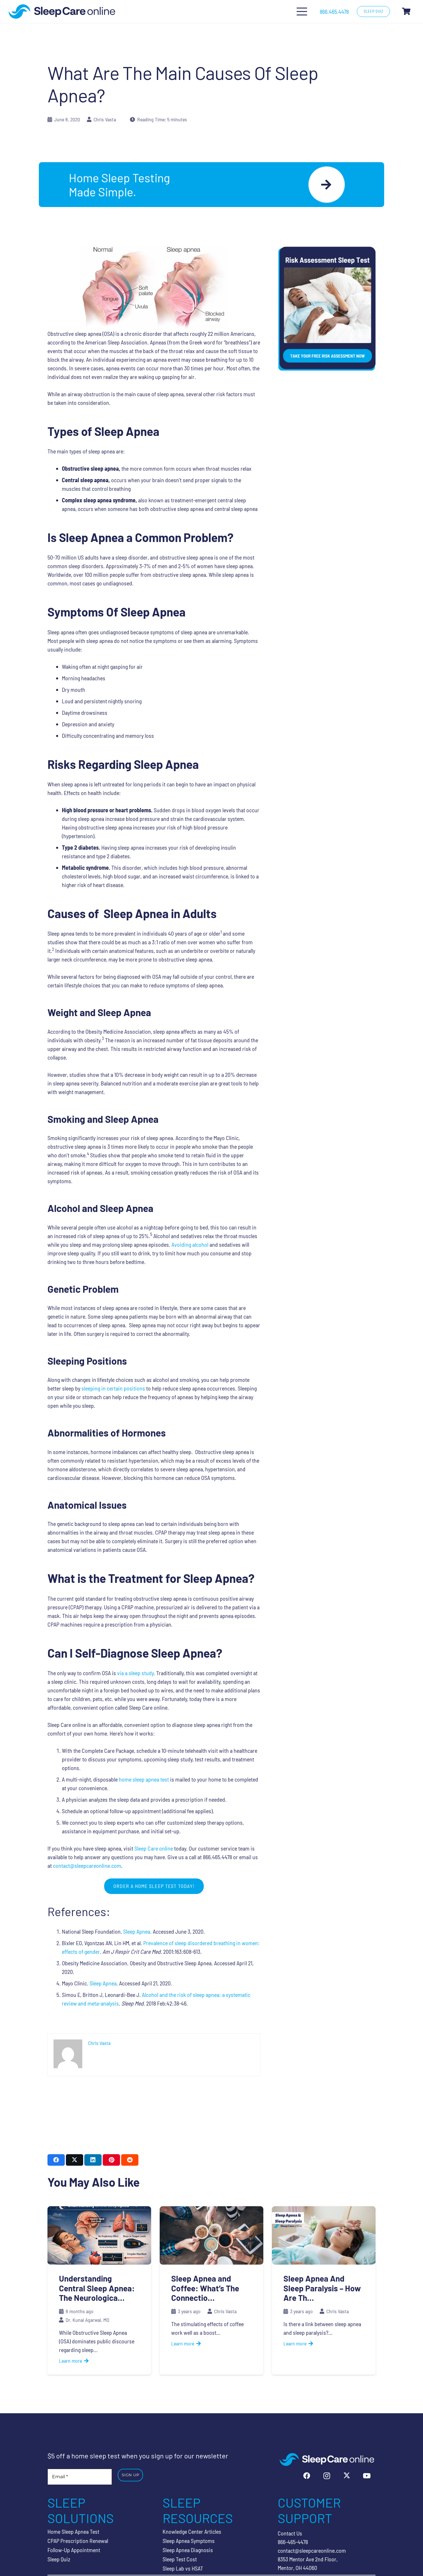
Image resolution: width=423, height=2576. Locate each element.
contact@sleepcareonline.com (87, 1866)
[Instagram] (327, 2476)
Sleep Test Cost (180, 2559)
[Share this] (56, 2160)
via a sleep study (135, 1673)
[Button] (327, 185)
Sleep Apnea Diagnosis (188, 2550)
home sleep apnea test (144, 1779)
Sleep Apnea (103, 1983)
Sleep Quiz (59, 2559)
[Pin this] (111, 2160)
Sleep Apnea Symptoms (189, 2541)
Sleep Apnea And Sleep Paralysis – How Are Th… (322, 2288)
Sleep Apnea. (137, 1931)
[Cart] (406, 12)
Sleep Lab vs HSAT (183, 2568)
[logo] (62, 12)
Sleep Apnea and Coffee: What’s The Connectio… (205, 2288)
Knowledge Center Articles (192, 2531)
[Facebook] (307, 2476)
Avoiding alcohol (190, 1244)
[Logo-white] (327, 2459)
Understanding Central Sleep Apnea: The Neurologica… (97, 2288)
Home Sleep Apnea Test (73, 2531)
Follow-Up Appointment (74, 2550)
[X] (347, 2476)
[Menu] (302, 12)
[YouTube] (367, 2476)
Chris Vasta (105, 119)
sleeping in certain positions (113, 1388)
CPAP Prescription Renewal (78, 2541)
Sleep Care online (154, 1848)
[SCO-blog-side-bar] (327, 309)
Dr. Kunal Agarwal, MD (87, 2320)
